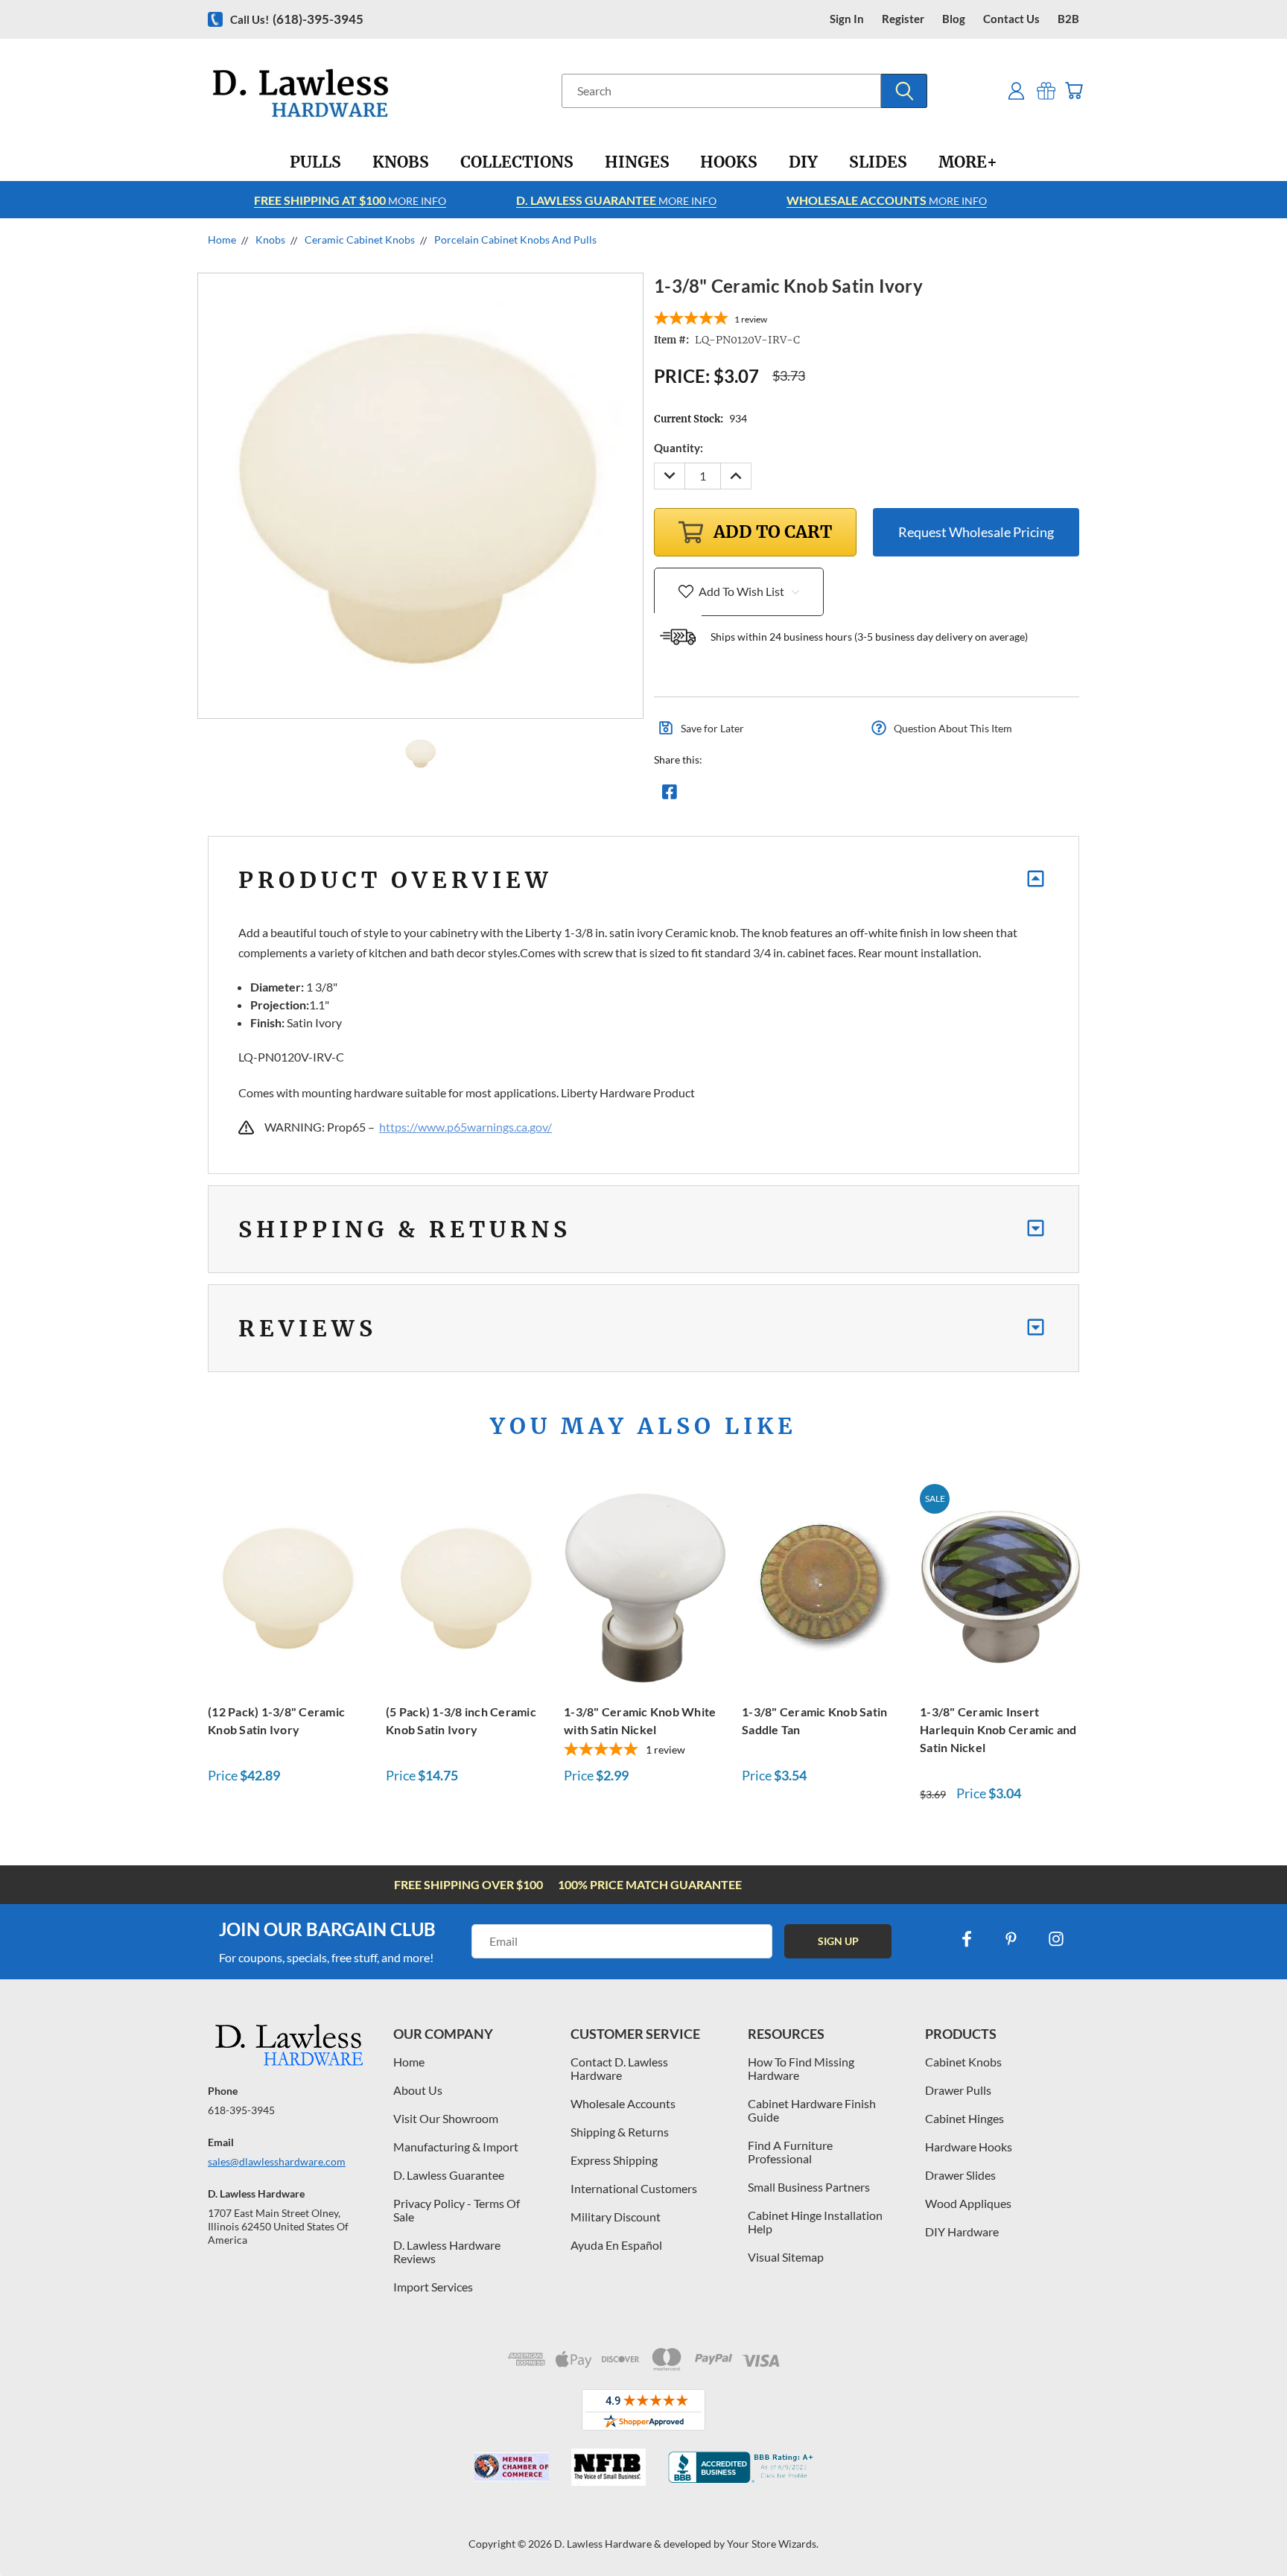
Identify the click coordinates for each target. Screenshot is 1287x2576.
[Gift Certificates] (1046, 91)
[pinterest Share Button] (830, 796)
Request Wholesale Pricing (976, 532)
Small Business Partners (809, 2187)
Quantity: (679, 448)
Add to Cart (289, 1585)
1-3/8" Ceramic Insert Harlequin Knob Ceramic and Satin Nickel (998, 1729)
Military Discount (616, 2217)
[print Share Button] (777, 796)
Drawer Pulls (958, 2090)
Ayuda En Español (616, 2245)
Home (409, 2062)
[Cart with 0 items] (1074, 91)
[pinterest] (1011, 1939)
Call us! (297, 19)
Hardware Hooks (969, 2147)
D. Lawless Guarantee (449, 2175)
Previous (1248, 2529)
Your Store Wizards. (773, 2544)
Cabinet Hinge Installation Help (815, 2222)
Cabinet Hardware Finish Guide (812, 2110)
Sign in (847, 19)
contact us (1011, 19)
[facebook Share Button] (670, 796)
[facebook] (967, 1939)
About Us (418, 2090)
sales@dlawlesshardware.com (277, 2161)
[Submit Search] (904, 91)
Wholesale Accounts (623, 2103)
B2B (1068, 19)
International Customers (634, 2188)
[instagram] (1056, 1939)
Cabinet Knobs (963, 2062)
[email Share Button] (723, 796)
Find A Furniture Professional (790, 2152)
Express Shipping (614, 2160)
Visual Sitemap (786, 2257)
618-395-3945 (241, 2110)
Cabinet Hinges (965, 2118)
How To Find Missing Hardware (801, 2068)
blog (954, 19)
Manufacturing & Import (456, 2147)
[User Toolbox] (1016, 91)
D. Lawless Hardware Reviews (447, 2252)
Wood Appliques (968, 2203)
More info (350, 200)
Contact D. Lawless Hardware (619, 2068)
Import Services (433, 2287)
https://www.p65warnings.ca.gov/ (465, 1127)
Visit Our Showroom (446, 2118)
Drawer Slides (960, 2175)
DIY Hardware (962, 2231)
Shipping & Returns (620, 2132)
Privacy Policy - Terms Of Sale (457, 2210)
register (903, 19)
